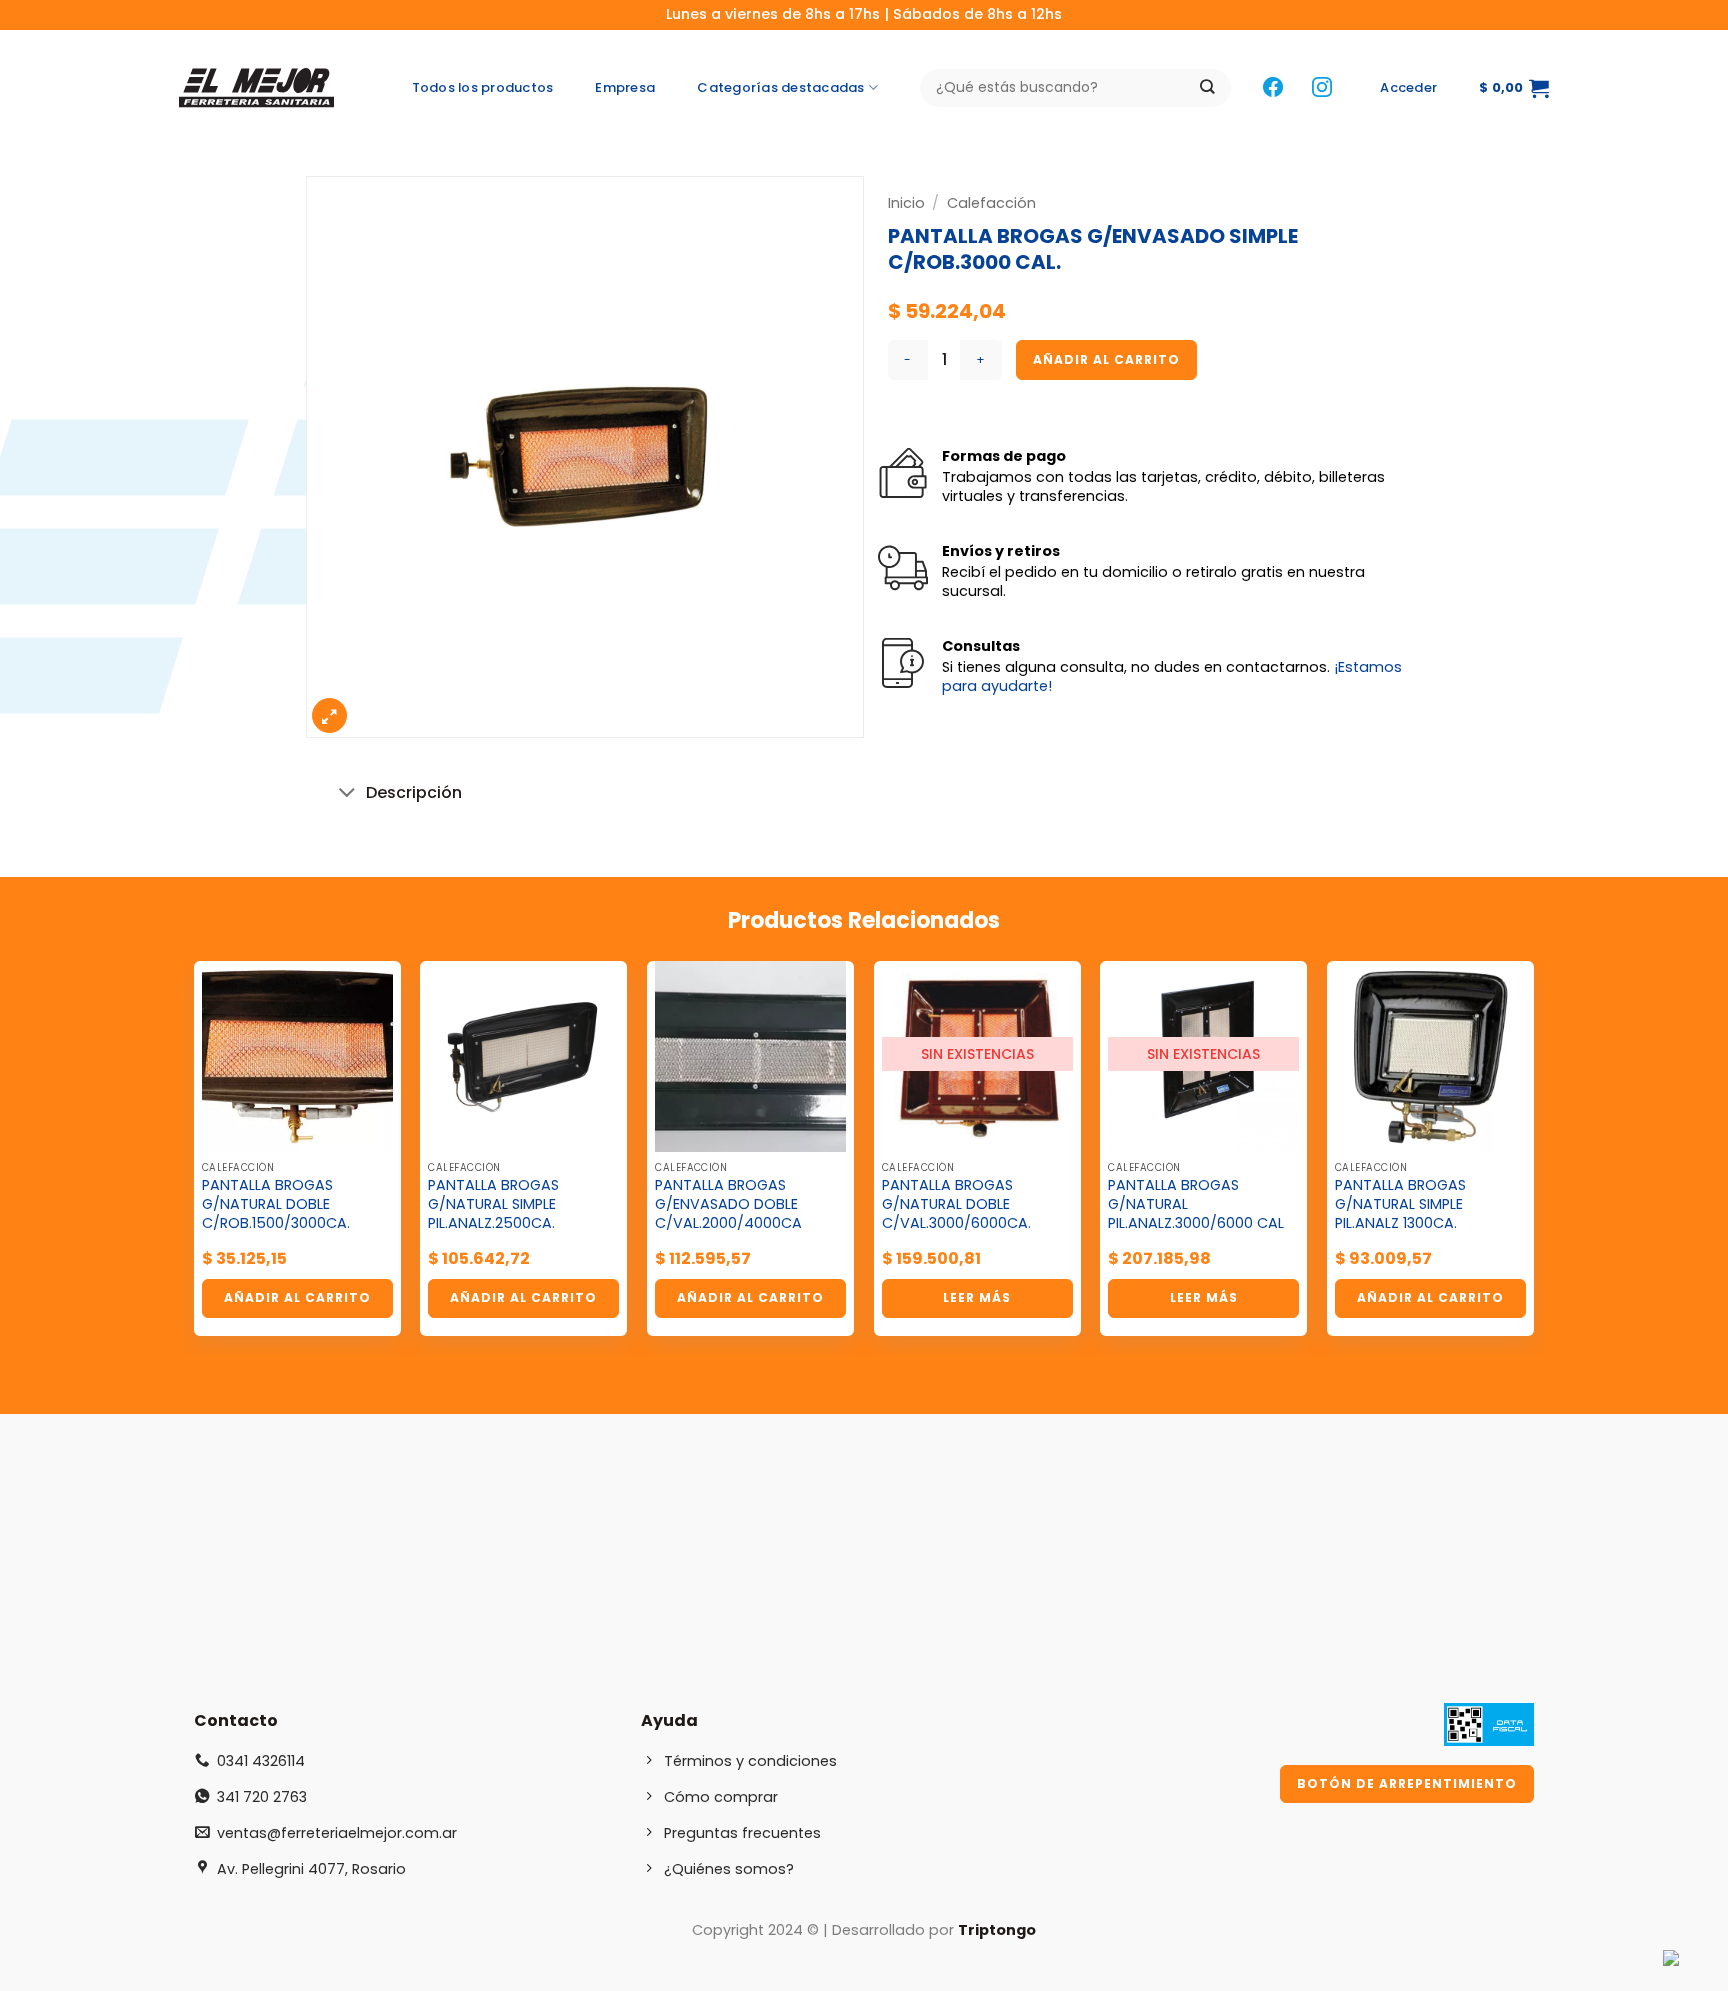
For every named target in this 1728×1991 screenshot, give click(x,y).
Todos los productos (483, 87)
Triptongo (997, 1930)
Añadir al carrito (1106, 359)
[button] (1408, 88)
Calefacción (991, 203)
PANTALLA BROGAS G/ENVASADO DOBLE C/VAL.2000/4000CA (728, 1204)
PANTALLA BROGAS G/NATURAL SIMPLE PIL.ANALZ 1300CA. (1400, 1204)
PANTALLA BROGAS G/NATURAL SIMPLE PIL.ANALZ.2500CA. (493, 1204)
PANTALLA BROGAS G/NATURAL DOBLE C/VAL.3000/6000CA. (956, 1204)
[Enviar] (1207, 88)
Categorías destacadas (780, 87)
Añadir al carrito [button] (297, 1297)
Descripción (414, 792)
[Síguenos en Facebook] (1273, 88)
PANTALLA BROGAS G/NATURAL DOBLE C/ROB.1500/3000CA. (276, 1204)
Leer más (977, 1297)
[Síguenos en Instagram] (1322, 88)
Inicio (906, 203)
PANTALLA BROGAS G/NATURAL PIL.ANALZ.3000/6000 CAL (1196, 1204)
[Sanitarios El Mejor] (262, 88)
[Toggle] (348, 794)
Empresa (625, 87)
